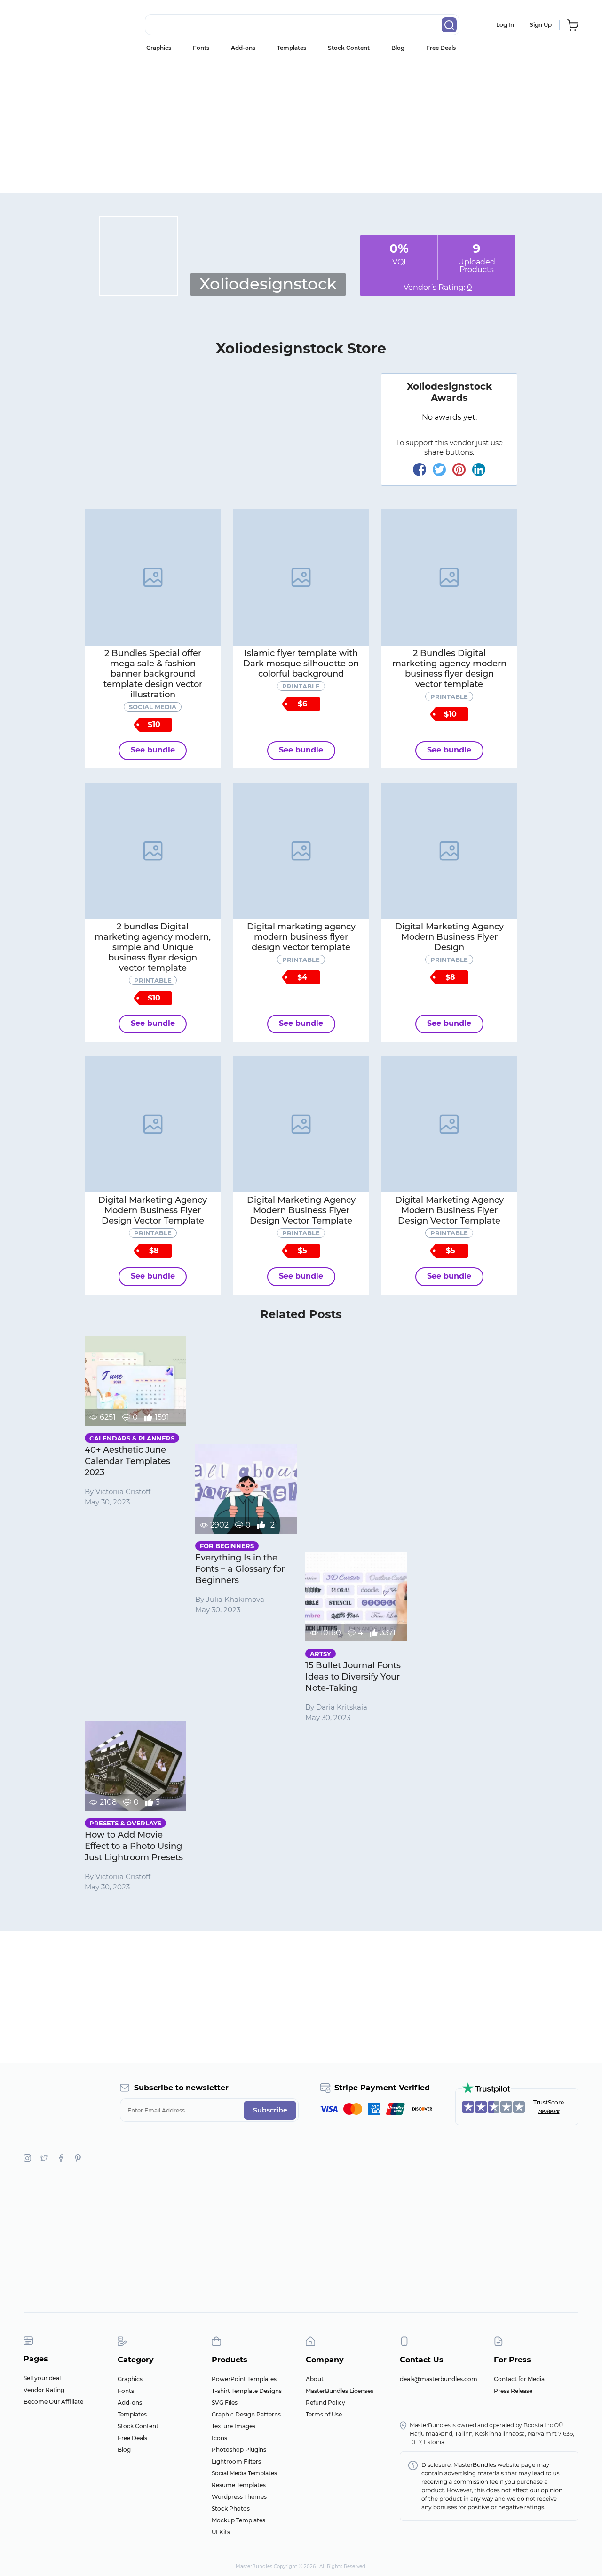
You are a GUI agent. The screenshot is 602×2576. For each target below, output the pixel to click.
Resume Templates (239, 2485)
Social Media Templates (244, 2473)
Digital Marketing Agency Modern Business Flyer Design (449, 937)
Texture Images (234, 2426)
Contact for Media (519, 2379)
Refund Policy (325, 2403)
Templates (292, 48)
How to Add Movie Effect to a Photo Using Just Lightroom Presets (134, 1846)
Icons (219, 2438)
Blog (398, 48)
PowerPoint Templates (244, 2379)
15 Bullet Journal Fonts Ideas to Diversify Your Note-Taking (353, 1677)
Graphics (159, 48)
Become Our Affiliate (53, 2402)
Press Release (513, 2391)
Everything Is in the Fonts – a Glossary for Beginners (240, 1569)
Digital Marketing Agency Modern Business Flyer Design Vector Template (153, 1210)
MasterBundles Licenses (340, 2391)
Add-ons (243, 48)
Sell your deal (42, 2378)
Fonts (201, 48)
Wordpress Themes (239, 2497)
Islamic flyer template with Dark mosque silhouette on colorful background (301, 664)
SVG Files (225, 2403)
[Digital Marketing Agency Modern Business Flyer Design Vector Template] (153, 1124)
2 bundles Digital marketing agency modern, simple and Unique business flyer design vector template (153, 947)
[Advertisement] (301, 127)
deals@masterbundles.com (439, 2379)
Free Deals (441, 48)
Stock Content (349, 48)
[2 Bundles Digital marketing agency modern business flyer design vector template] (449, 577)
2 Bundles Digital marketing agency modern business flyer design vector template (449, 669)
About (315, 2379)
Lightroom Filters (236, 2461)
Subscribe (270, 2110)
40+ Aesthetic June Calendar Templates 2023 (127, 1461)
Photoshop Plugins (239, 2450)
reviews (549, 2111)
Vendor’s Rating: (438, 287)
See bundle (153, 750)
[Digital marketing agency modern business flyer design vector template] (301, 851)
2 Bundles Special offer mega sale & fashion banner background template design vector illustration (153, 674)
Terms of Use (324, 2414)
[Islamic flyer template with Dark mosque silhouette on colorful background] (301, 577)
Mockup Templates (238, 2520)
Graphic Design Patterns (246, 2414)
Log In (505, 25)
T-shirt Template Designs (247, 2391)
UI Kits (221, 2532)
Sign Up (541, 25)
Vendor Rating (44, 2390)
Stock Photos (231, 2508)
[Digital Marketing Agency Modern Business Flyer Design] (449, 851)
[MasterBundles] (54, 25)
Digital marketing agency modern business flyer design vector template (301, 937)
